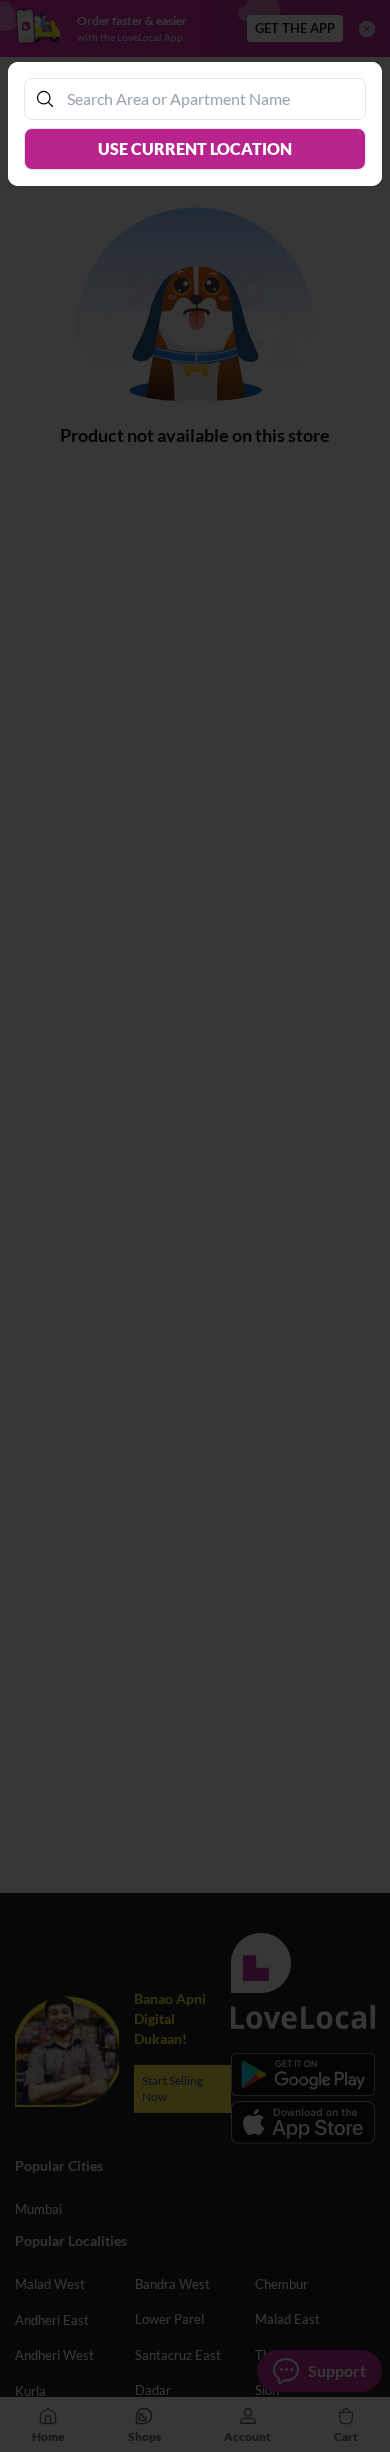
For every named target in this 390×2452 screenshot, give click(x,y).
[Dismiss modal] (195, 1226)
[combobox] (205, 98)
